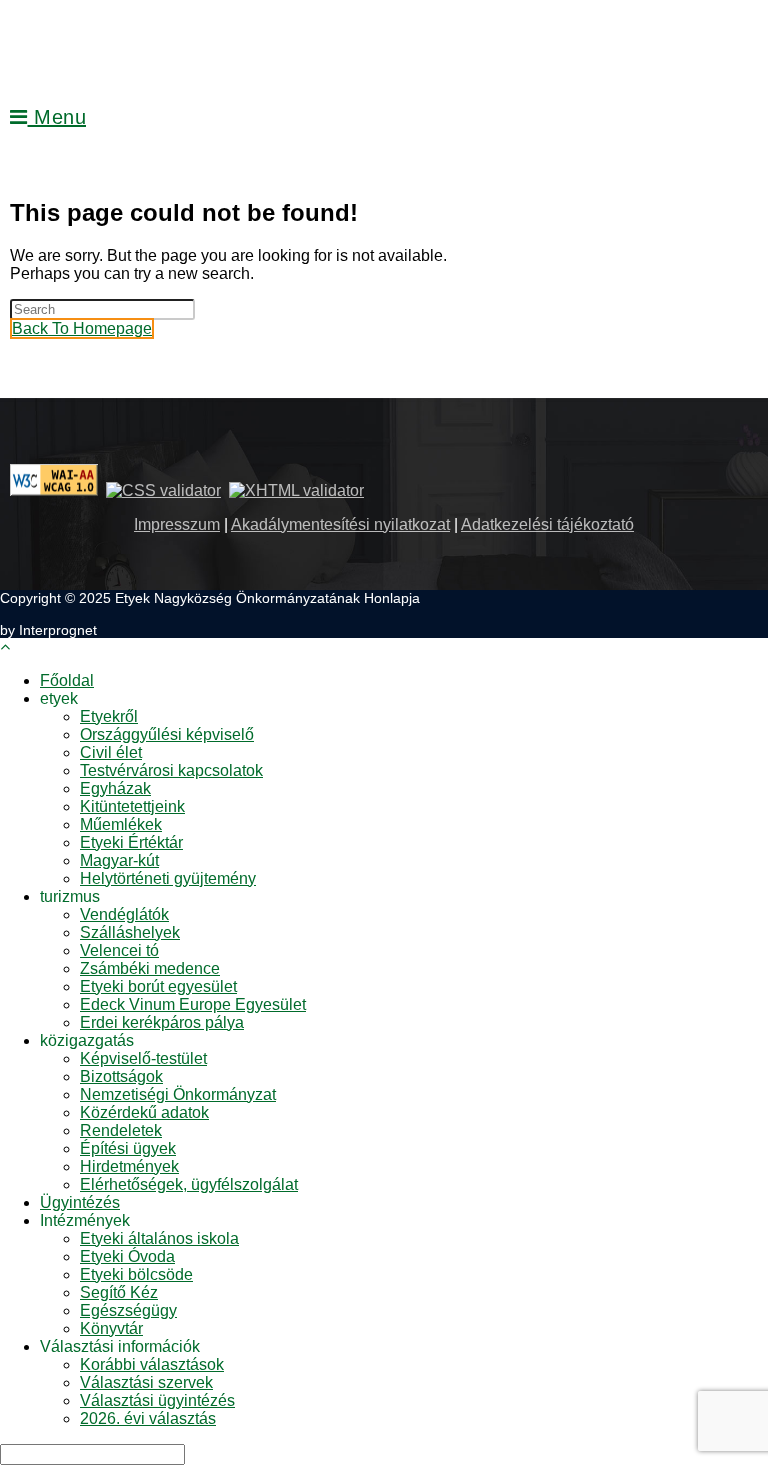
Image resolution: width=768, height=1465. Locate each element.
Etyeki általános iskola (159, 1238)
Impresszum (177, 524)
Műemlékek (121, 824)
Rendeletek (121, 1130)
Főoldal (67, 680)
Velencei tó (119, 950)
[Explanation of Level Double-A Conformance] (54, 490)
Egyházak (115, 788)
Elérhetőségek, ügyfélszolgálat (189, 1184)
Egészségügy (128, 1310)
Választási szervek (146, 1382)
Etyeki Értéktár (131, 842)
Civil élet (111, 752)
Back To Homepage (82, 328)
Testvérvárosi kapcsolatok (171, 770)
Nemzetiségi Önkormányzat (178, 1094)
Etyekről (109, 716)
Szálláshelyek (130, 932)
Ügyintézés (80, 1202)
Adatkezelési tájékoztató (547, 524)
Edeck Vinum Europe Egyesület (193, 1004)
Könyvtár (111, 1328)
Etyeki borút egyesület (158, 986)
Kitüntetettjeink (132, 806)
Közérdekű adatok (144, 1112)
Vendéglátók (124, 914)
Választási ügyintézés (157, 1400)
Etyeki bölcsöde (136, 1274)
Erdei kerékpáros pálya (162, 1022)
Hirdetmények (129, 1166)
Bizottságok (121, 1076)
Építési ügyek (128, 1148)
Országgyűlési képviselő (167, 734)
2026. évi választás (148, 1418)
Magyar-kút (119, 860)
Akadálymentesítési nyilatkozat (340, 524)
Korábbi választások (152, 1364)
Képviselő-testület (143, 1058)
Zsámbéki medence (150, 968)
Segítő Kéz (119, 1292)
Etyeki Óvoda (127, 1256)
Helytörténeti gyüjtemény (168, 878)
